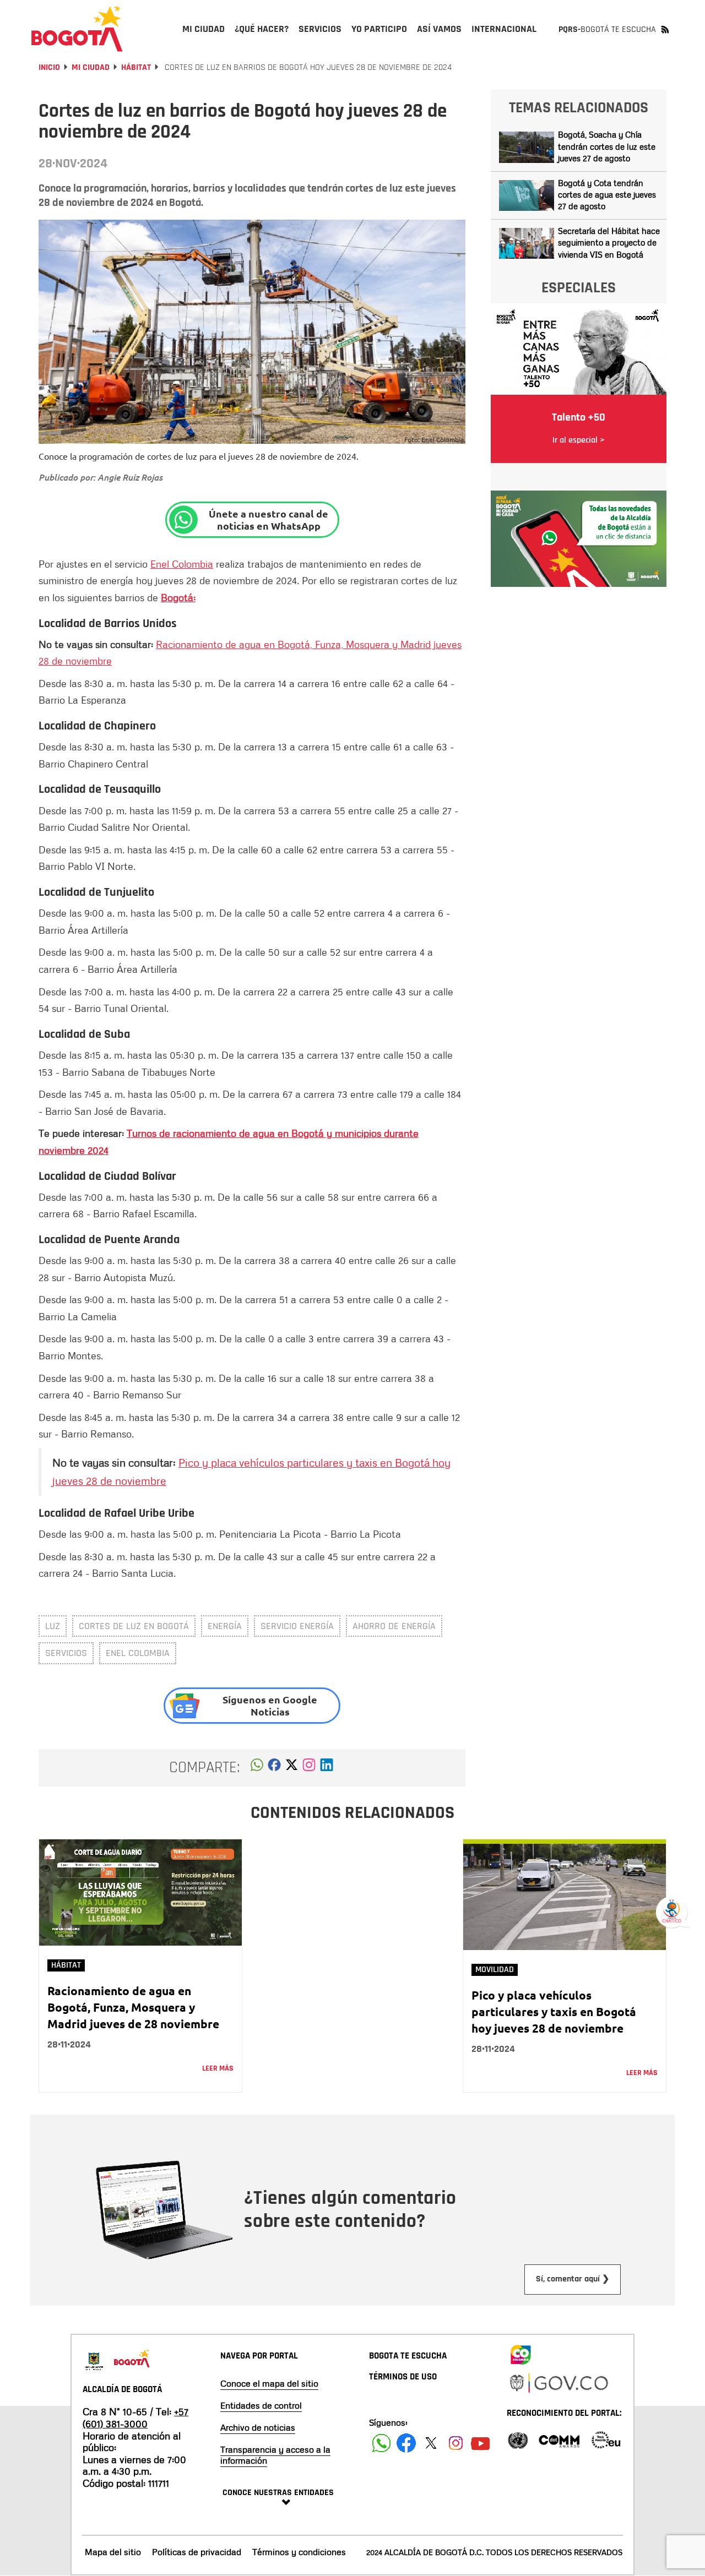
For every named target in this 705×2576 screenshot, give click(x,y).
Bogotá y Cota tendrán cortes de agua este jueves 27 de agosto (607, 195)
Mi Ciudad (91, 67)
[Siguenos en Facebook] (381, 2443)
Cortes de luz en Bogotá (134, 1626)
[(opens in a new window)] (309, 1768)
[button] (257, 1768)
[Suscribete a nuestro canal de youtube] (481, 2443)
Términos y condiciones (299, 2552)
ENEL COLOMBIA (138, 1653)
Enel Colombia (182, 564)
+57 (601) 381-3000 (135, 2417)
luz (53, 1626)
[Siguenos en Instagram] (456, 2443)
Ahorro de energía (394, 1626)
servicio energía (297, 1626)
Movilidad (495, 1970)
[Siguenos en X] (431, 2443)
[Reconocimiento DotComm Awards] (559, 2439)
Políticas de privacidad (197, 2552)
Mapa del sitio (113, 2552)
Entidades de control (261, 2405)
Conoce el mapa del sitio (269, 2383)
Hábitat (136, 67)
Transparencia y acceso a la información (275, 2455)
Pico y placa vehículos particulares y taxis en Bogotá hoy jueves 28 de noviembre (554, 2011)
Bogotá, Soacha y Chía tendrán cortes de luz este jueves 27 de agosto (607, 146)
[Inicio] (77, 29)
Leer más (218, 2068)
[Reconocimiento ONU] (518, 2439)
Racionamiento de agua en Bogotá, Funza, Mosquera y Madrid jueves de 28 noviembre (133, 2007)
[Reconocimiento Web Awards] (606, 2439)
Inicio (49, 67)
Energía (225, 1626)
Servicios (66, 1653)
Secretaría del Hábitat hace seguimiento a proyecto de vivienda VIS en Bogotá (609, 243)
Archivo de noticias (258, 2427)
